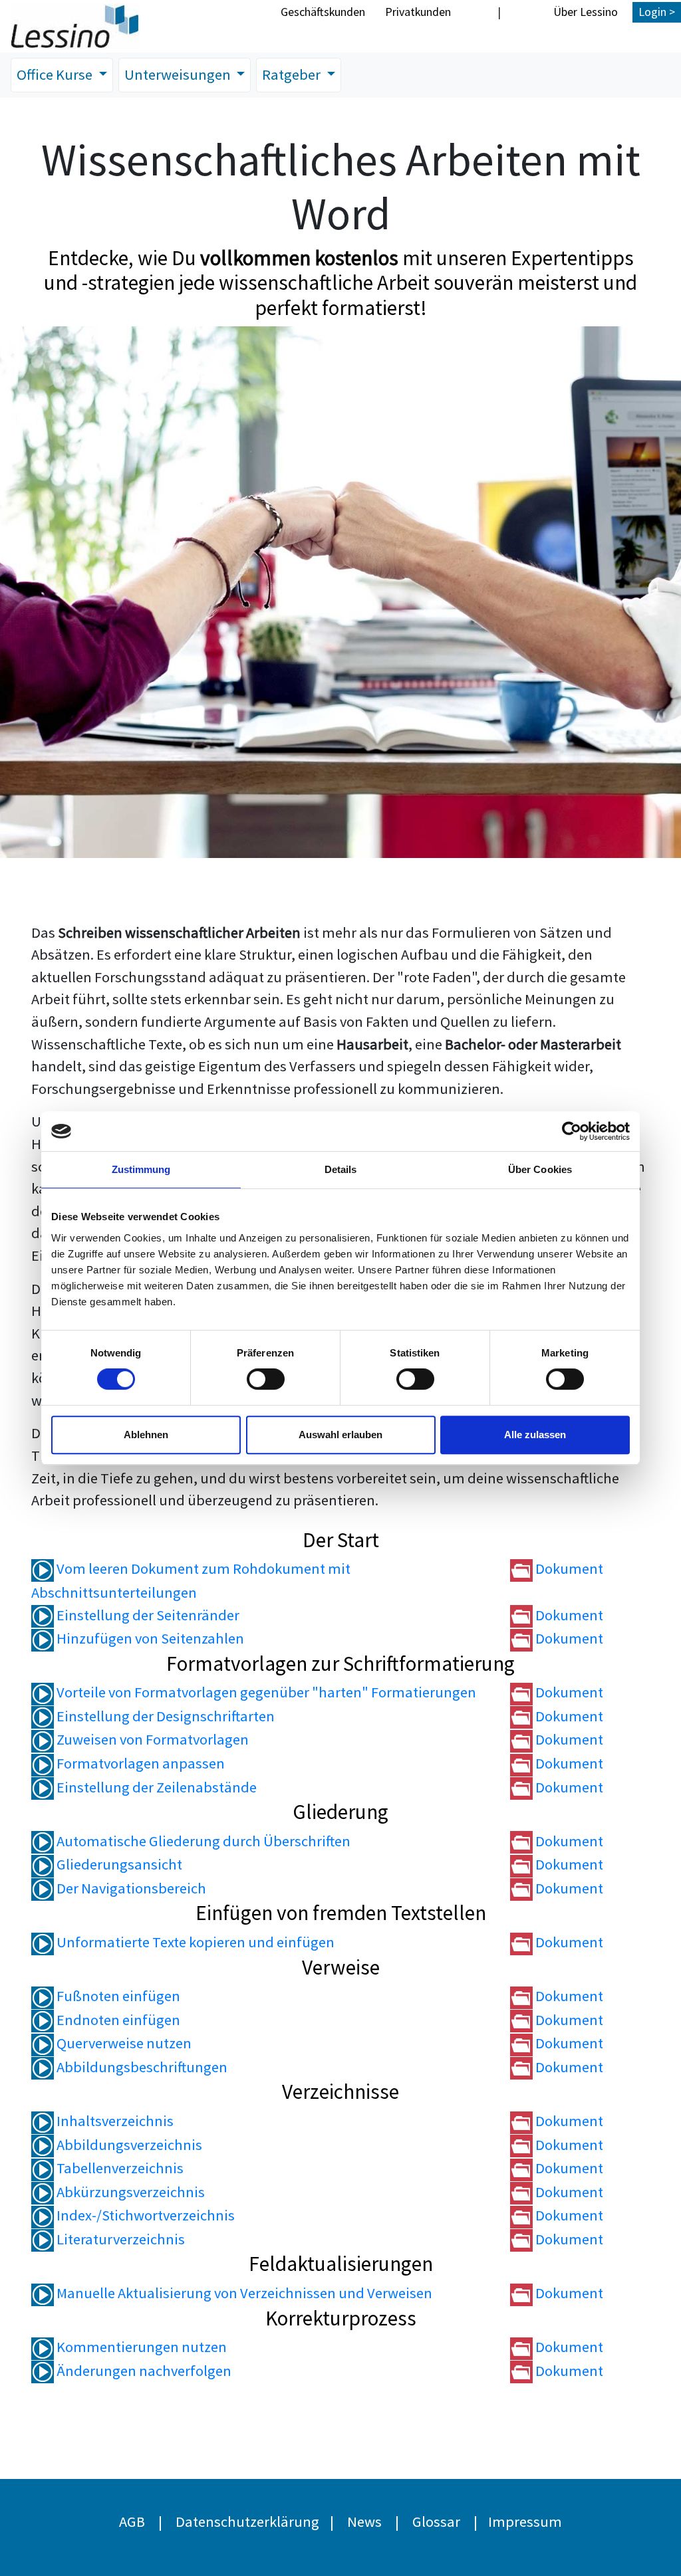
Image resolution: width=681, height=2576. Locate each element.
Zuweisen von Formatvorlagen (151, 1739)
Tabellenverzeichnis (119, 2168)
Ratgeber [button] (293, 74)
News (364, 2522)
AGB (132, 2522)
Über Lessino (586, 12)
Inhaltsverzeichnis (114, 2121)
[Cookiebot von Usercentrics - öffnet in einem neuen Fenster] (572, 1131)
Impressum (525, 2522)
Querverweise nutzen (123, 2043)
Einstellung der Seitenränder (147, 1615)
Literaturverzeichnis (119, 2239)
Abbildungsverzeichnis (128, 2145)
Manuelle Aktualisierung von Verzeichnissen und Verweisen (243, 2293)
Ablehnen (146, 1435)
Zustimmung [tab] (141, 1169)
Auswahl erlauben (340, 1435)
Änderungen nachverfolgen (143, 2371)
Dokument (568, 1568)
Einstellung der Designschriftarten (164, 1716)
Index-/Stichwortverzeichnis (144, 2215)
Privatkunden (418, 12)
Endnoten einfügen (117, 2020)
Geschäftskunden (323, 12)
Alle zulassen (535, 1435)
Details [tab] (341, 1169)
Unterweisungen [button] (179, 74)
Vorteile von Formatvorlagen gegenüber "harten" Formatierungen (265, 1692)
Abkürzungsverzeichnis (129, 2192)
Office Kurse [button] (56, 74)
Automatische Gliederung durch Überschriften (202, 1841)
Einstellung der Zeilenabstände (155, 1787)
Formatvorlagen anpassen (139, 1763)
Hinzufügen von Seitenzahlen (149, 1638)
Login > (657, 12)
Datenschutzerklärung (247, 2522)
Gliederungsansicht (118, 1864)
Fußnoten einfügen (117, 1996)
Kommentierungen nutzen (140, 2347)
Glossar (436, 2522)
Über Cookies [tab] (540, 1169)
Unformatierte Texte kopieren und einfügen (194, 1942)
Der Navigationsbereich (130, 1888)
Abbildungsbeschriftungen (141, 2067)
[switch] (266, 1379)
